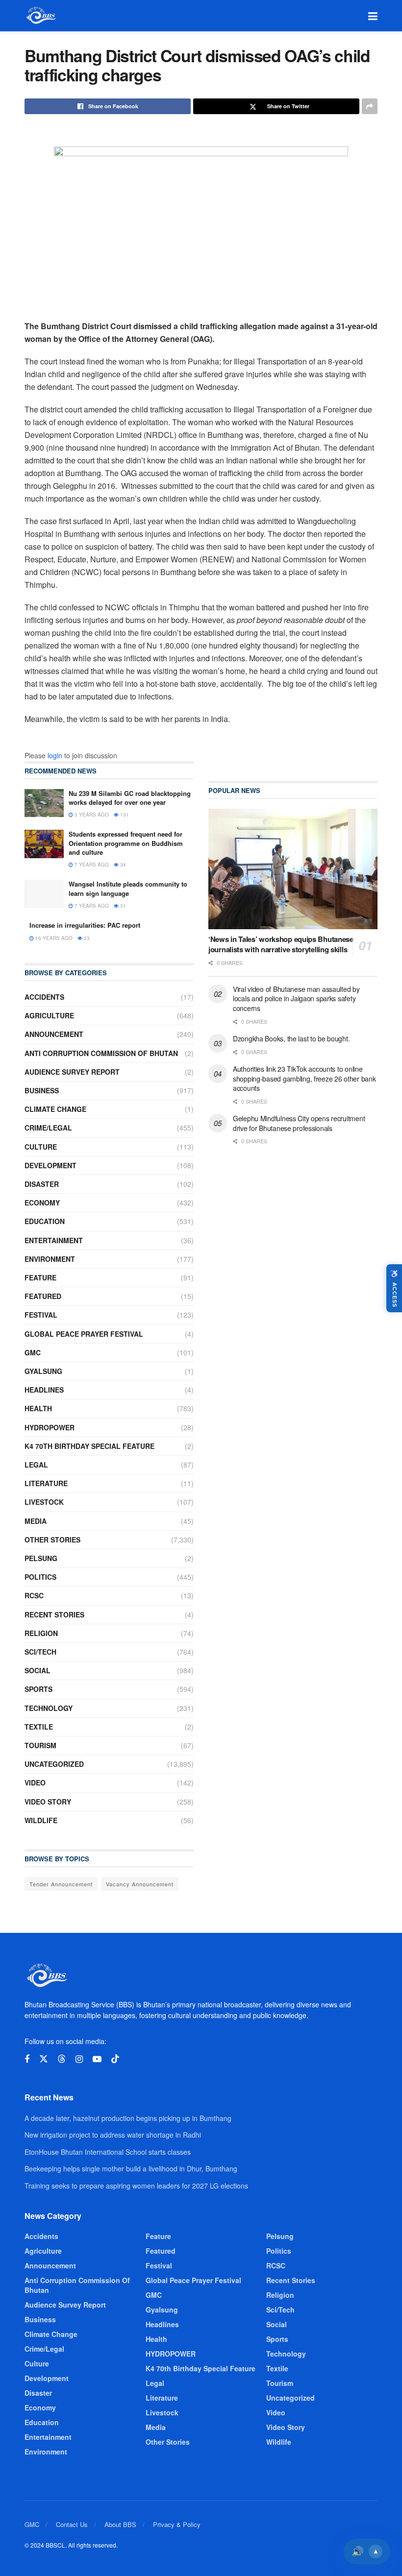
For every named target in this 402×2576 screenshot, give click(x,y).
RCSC (34, 1595)
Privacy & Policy (177, 2524)
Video (35, 1782)
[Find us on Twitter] (44, 2059)
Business (42, 1090)
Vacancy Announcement (140, 1884)
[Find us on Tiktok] (115, 2059)
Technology (49, 1708)
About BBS (120, 2524)
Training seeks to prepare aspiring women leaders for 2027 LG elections (136, 2186)
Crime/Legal (48, 1128)
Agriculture (49, 1015)
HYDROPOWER (50, 1427)
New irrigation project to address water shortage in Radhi (113, 2135)
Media (36, 1521)
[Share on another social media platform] (370, 106)
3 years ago (91, 815)
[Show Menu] (373, 16)
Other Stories (52, 1540)
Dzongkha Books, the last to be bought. (291, 1038)
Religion (41, 1633)
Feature (40, 1277)
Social (38, 1670)
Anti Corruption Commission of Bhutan (101, 1053)
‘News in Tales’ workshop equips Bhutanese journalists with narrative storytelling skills (281, 944)
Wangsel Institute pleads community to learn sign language (128, 888)
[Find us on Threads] (62, 2059)
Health (38, 1408)
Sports (38, 1689)
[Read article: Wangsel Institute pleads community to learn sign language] (44, 894)
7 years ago (91, 865)
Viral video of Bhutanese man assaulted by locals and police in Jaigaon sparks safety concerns (296, 999)
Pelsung (41, 1558)
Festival (41, 1315)
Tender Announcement (61, 1884)
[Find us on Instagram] (79, 2059)
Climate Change (55, 1109)
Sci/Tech (40, 1652)
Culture (41, 1147)
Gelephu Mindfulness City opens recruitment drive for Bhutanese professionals (299, 1123)
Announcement (54, 1034)
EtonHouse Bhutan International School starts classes (108, 2152)
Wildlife (41, 1820)
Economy (42, 1203)
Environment (50, 1259)
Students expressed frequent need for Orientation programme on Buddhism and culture (126, 843)
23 (86, 938)
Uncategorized (54, 1764)
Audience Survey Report (72, 1072)
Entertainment (54, 1240)
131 (124, 815)
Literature (46, 1483)
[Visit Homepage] (40, 16)
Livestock (44, 1502)
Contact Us (72, 2524)
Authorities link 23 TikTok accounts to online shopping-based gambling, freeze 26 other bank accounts (304, 1078)
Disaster (42, 1184)
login (55, 755)
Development (50, 1165)
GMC (33, 1352)
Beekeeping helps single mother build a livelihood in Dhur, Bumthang (131, 2168)
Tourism (40, 1745)
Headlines (44, 1390)
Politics (40, 1577)
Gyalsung (43, 1371)
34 (122, 865)
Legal (36, 1465)
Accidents (44, 997)
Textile (39, 1727)
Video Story (48, 1802)
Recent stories (54, 1614)
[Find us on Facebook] (27, 2059)
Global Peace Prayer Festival (84, 1334)
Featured (43, 1296)
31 (122, 906)
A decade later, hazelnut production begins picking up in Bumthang (128, 2118)
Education (45, 1221)
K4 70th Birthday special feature (89, 1446)
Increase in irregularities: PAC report (85, 925)
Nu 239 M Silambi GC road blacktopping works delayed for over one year (130, 798)
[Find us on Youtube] (97, 2059)
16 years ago (53, 938)
